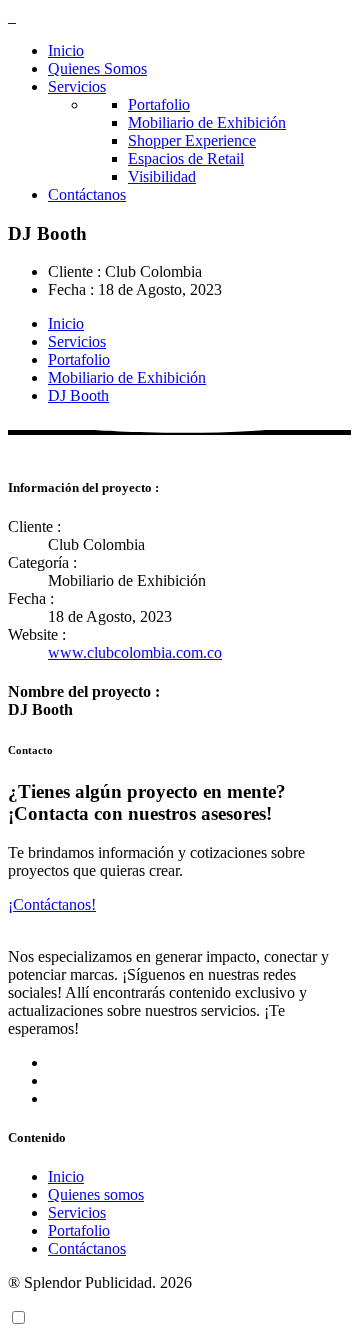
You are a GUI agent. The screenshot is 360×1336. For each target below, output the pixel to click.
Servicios (77, 86)
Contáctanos (87, 194)
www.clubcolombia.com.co (135, 652)
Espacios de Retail (186, 158)
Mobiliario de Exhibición (207, 122)
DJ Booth (78, 395)
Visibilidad (162, 176)
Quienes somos (96, 1194)
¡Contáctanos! (52, 904)
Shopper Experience (192, 140)
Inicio (66, 50)
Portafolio (159, 104)
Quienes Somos (97, 68)
